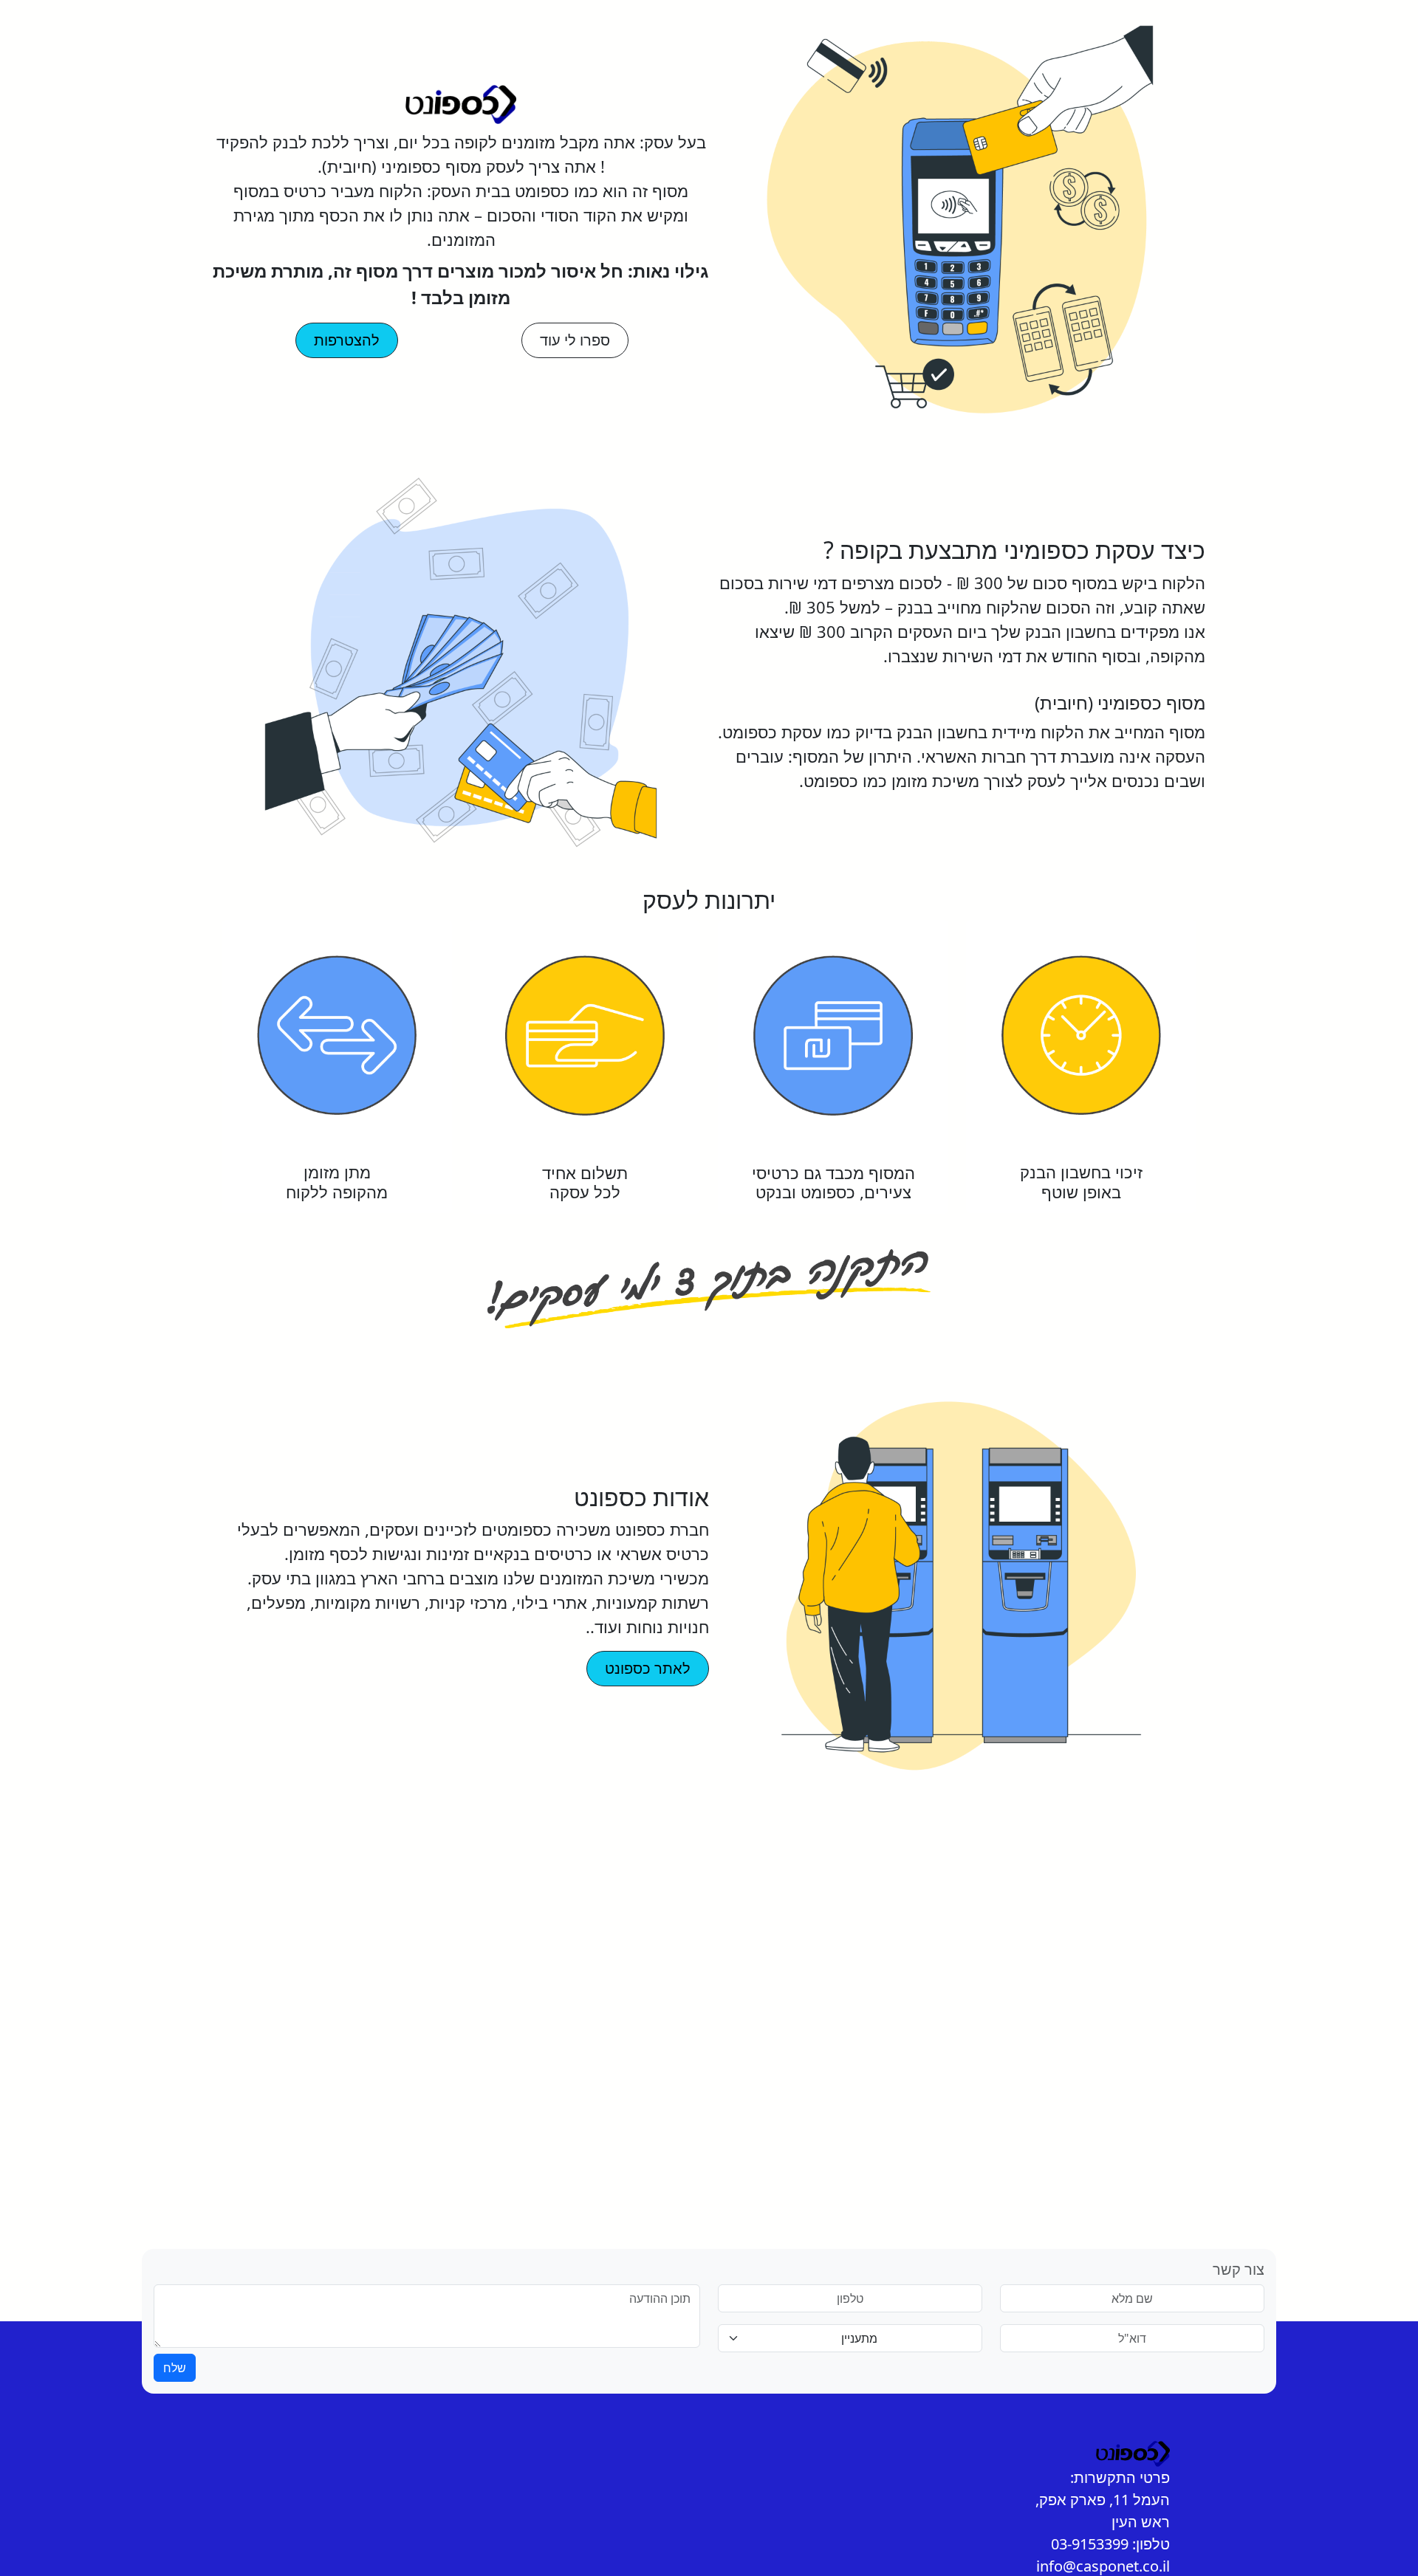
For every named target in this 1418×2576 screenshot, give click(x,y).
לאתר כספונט (648, 1668)
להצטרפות (347, 340)
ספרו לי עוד (575, 340)
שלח (175, 2368)
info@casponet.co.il (1103, 2566)
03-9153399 (1090, 2544)
